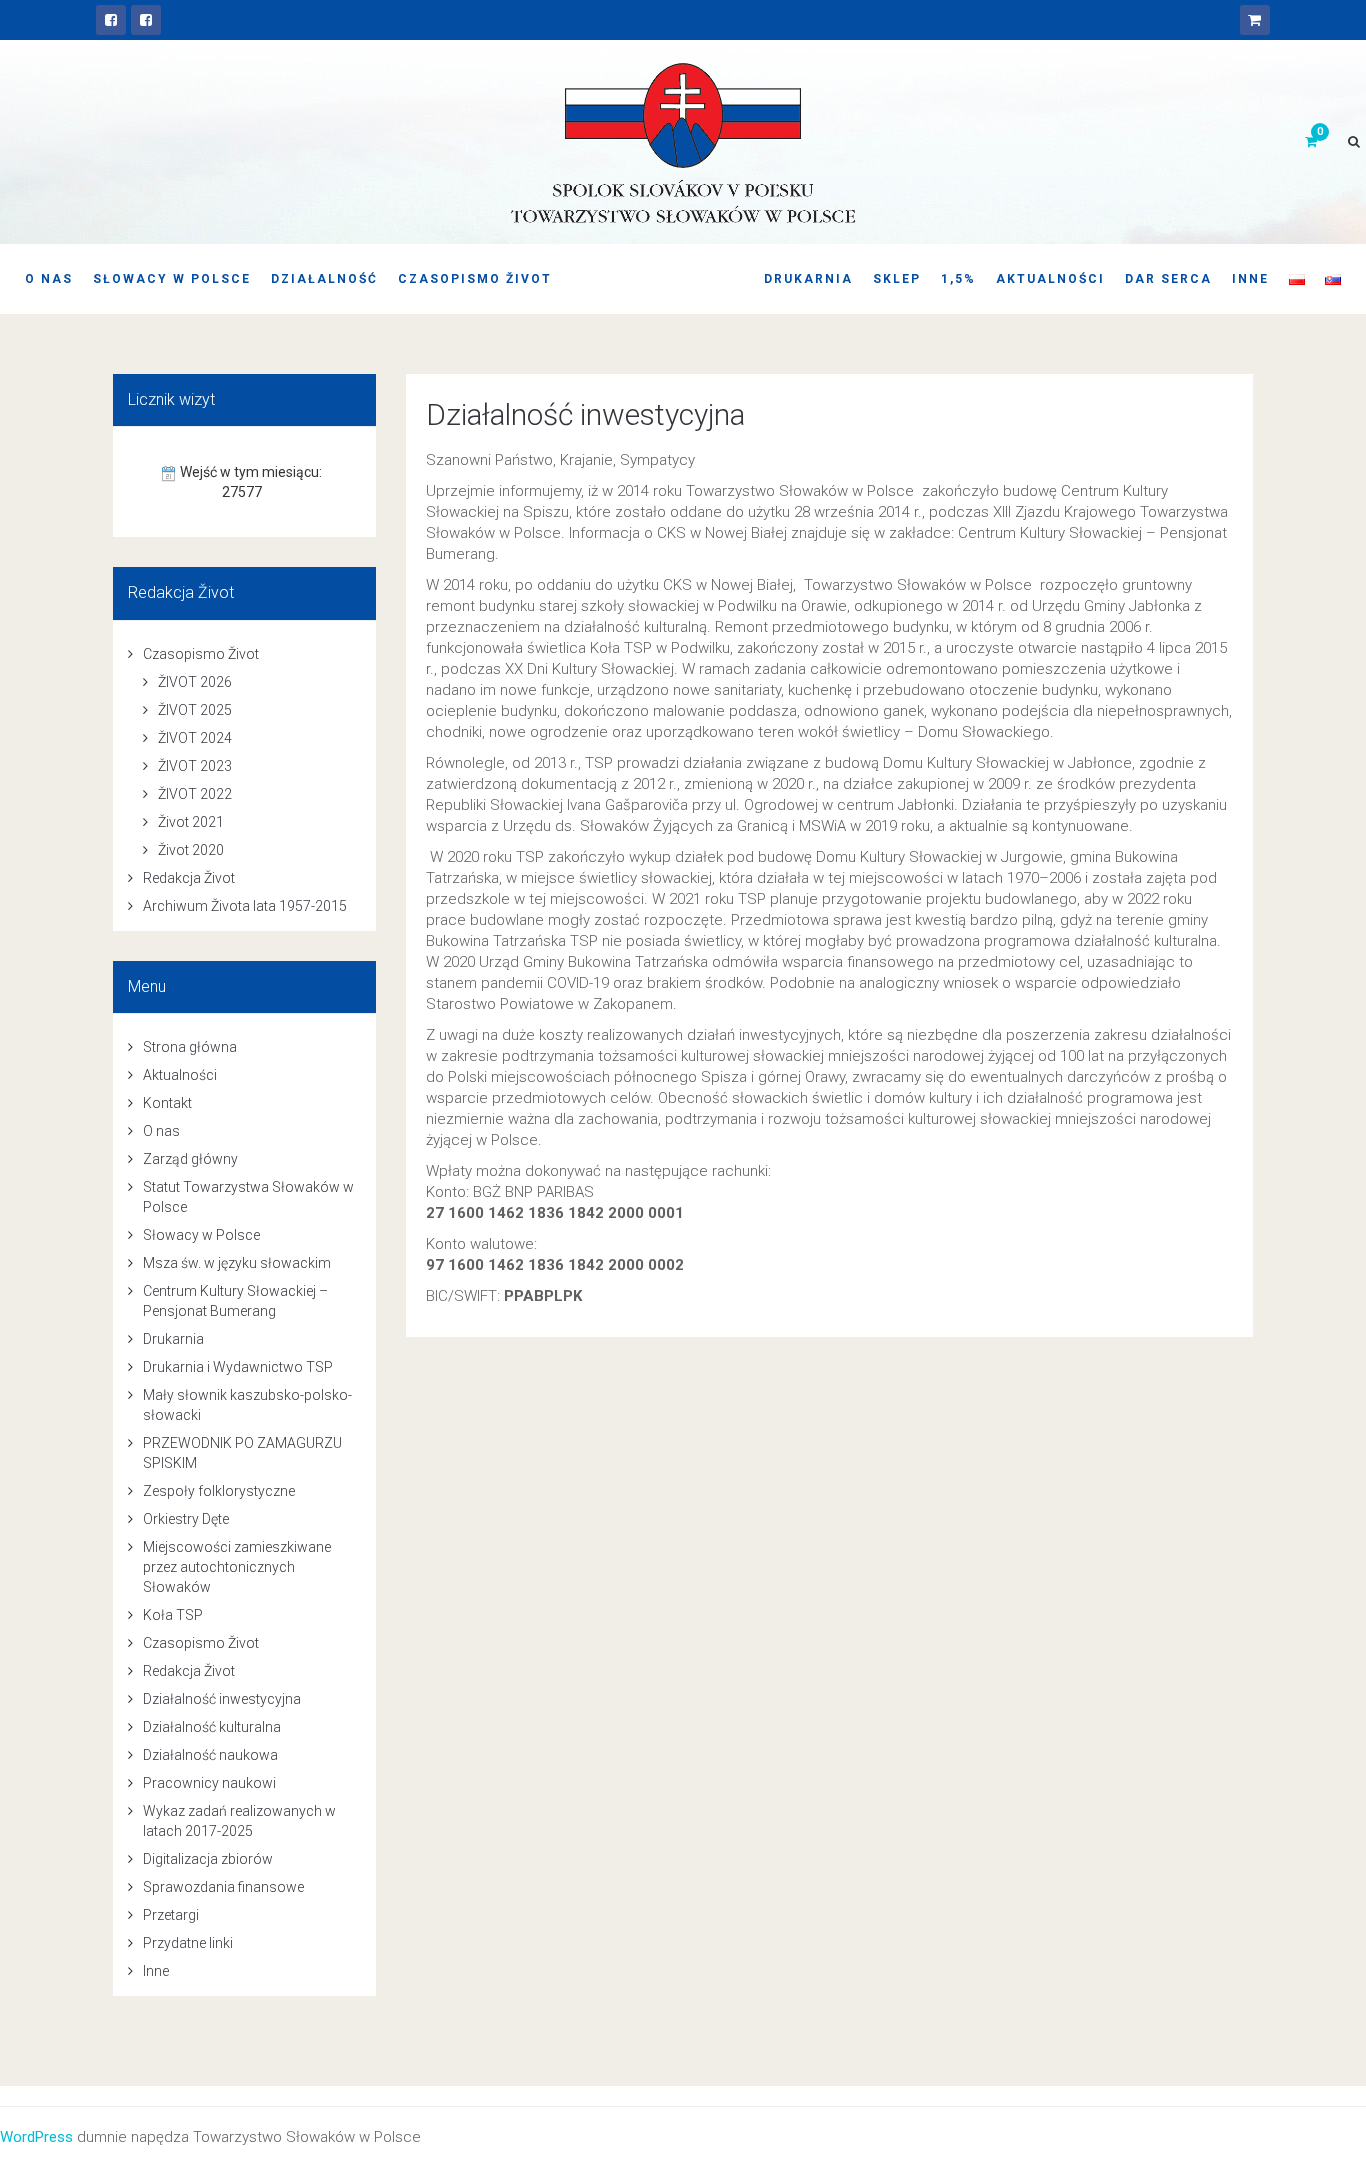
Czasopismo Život (475, 279)
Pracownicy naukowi (209, 1783)
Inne (1250, 279)
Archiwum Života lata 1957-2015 (245, 906)
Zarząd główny (190, 1159)
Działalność (324, 279)
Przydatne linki (188, 1943)
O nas (49, 279)
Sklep (897, 279)
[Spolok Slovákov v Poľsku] (111, 20)
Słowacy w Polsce (172, 279)
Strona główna (190, 1047)
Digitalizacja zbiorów (208, 1859)
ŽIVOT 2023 (195, 766)
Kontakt (167, 1103)
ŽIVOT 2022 (195, 794)
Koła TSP (173, 1615)
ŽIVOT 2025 (195, 710)
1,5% (958, 279)
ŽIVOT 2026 (195, 682)
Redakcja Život (189, 878)
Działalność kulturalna (212, 1727)
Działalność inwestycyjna (585, 414)
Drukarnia (808, 279)
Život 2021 (191, 822)
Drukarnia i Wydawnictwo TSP (238, 1367)
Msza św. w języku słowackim (237, 1263)
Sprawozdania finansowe (223, 1887)
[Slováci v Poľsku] (146, 20)
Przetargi (171, 1915)
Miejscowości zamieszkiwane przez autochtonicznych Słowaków (237, 1567)
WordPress (36, 2137)
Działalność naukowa (210, 1755)
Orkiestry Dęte (186, 1519)
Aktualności (1050, 279)
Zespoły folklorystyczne (219, 1491)
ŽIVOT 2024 (195, 738)
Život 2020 (191, 850)
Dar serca (1168, 279)
